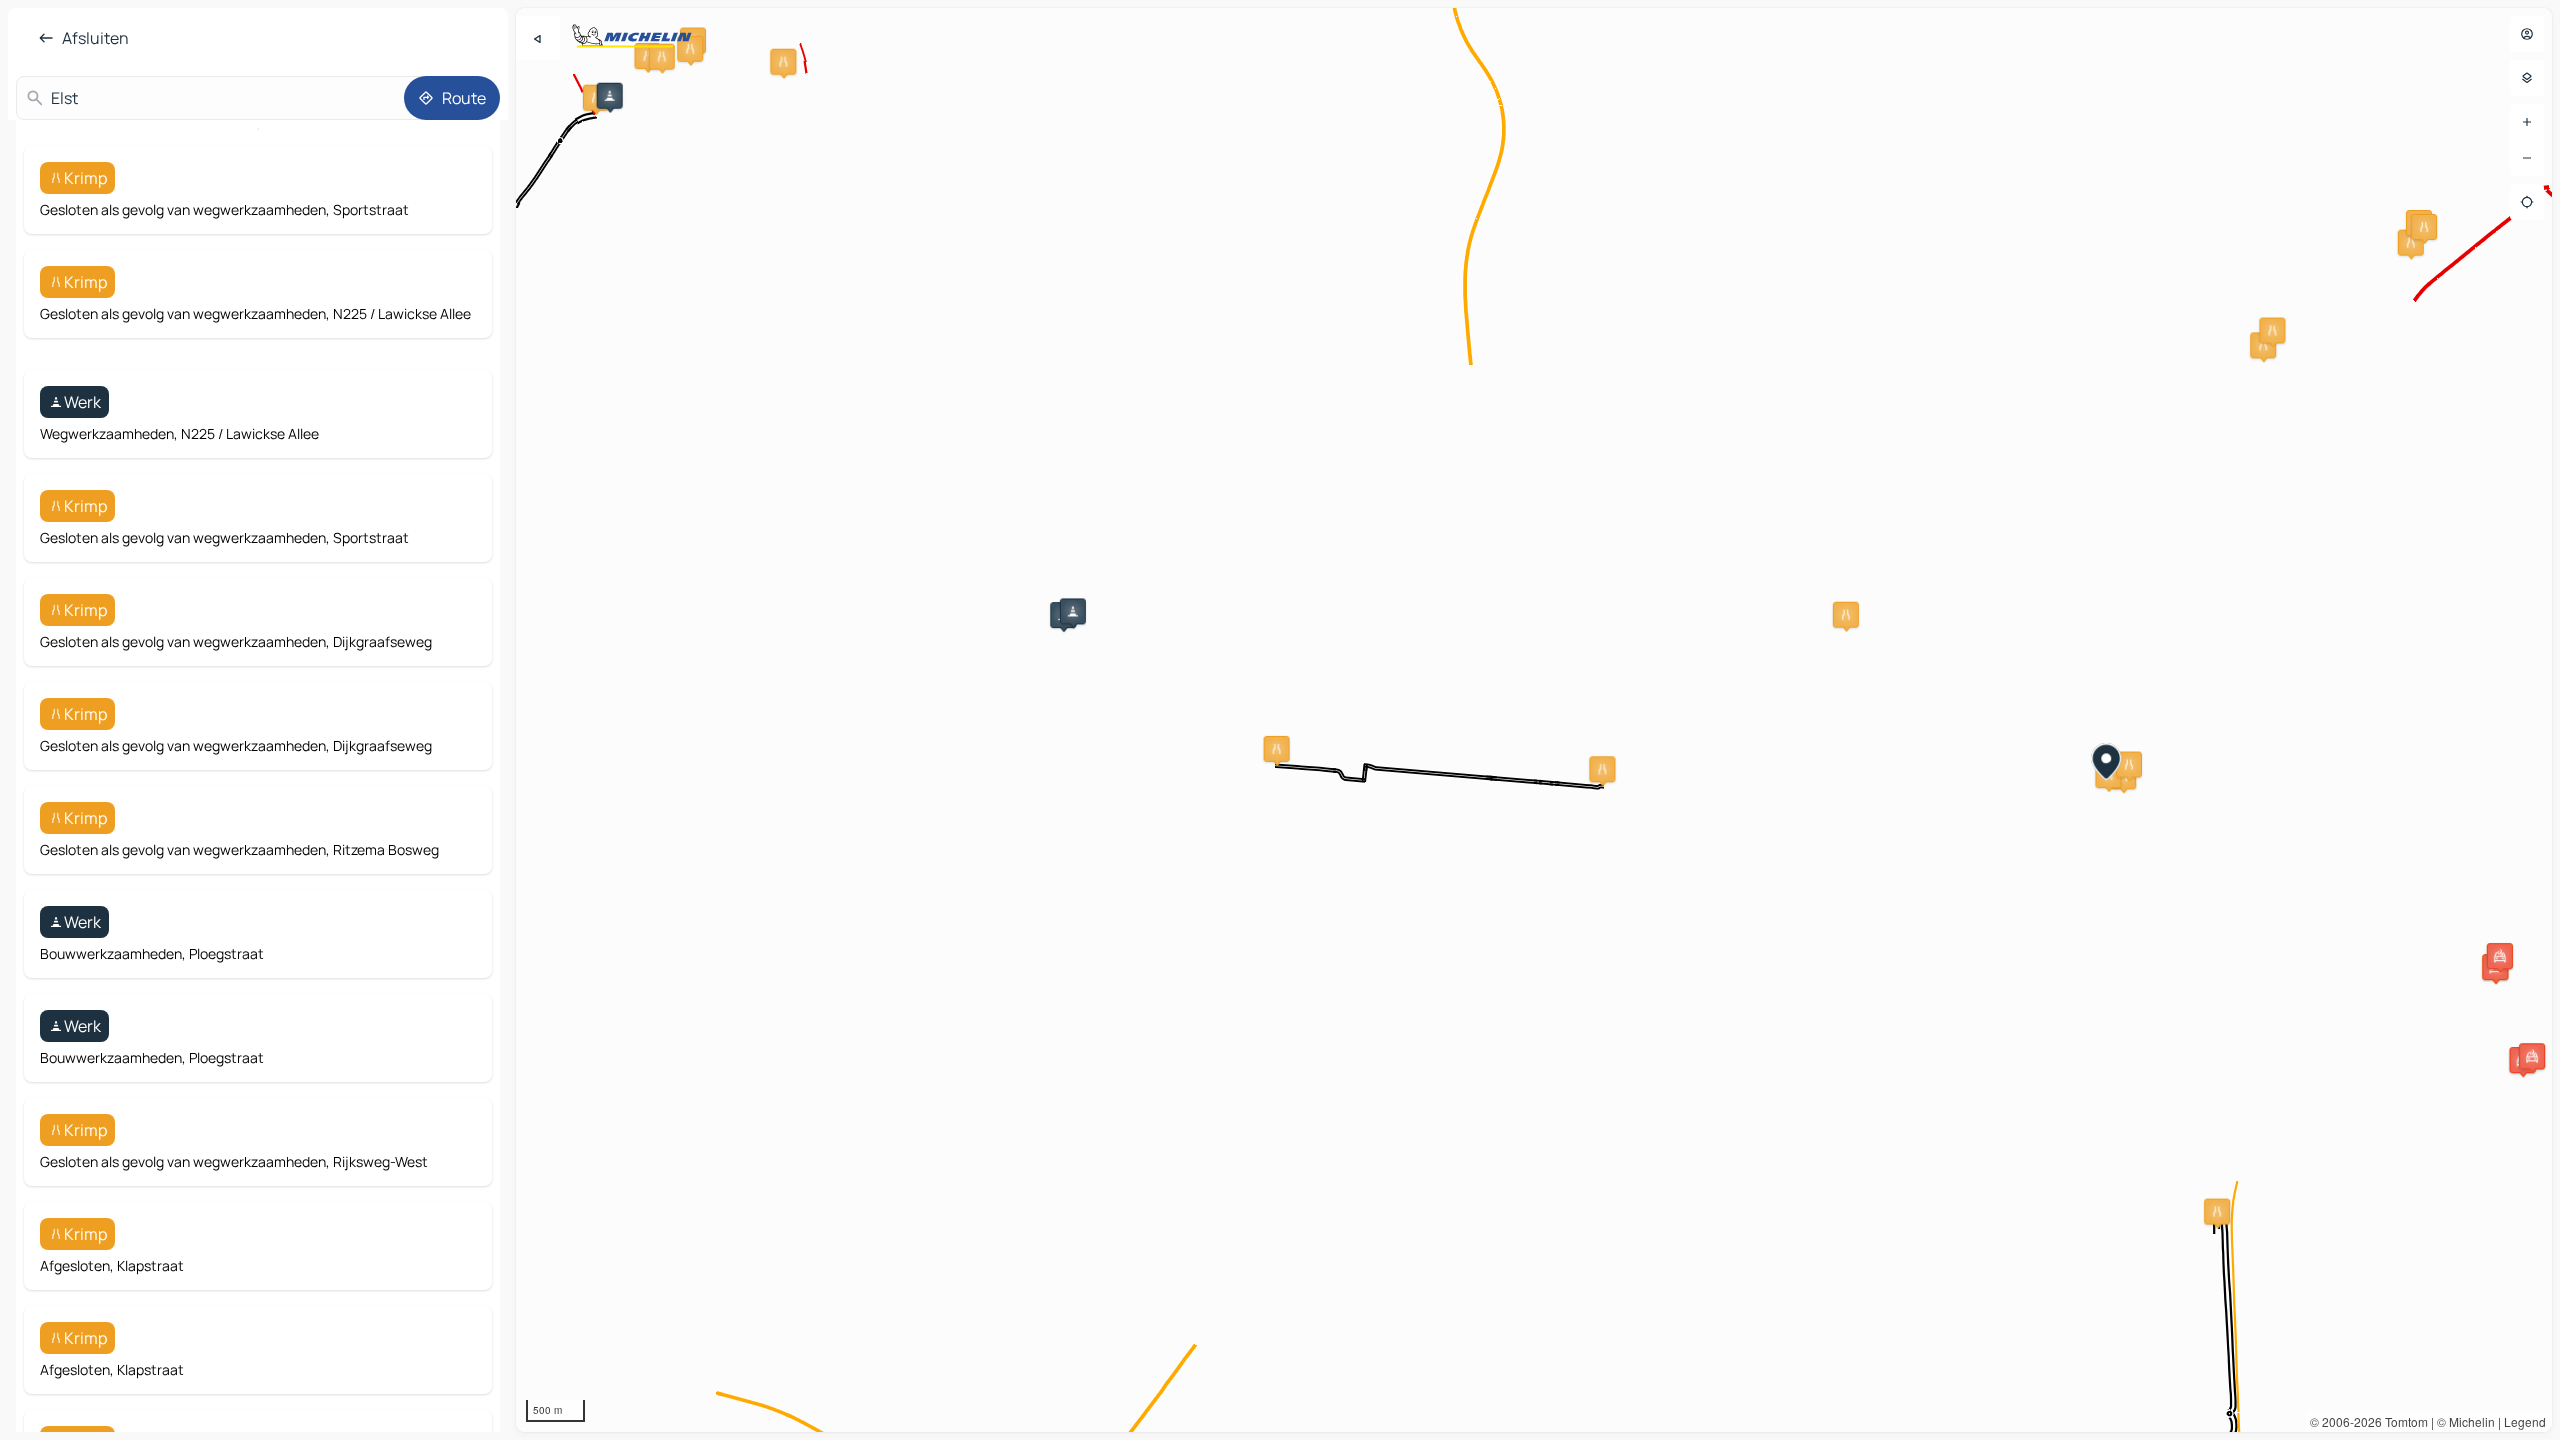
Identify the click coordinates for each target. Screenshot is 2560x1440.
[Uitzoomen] (2527, 158)
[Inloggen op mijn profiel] (2527, 34)
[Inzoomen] (2527, 122)
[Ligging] (2527, 202)
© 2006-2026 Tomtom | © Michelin (2402, 1421)
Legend (2525, 1421)
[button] (610, 96)
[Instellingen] (2527, 78)
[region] (1534, 720)
